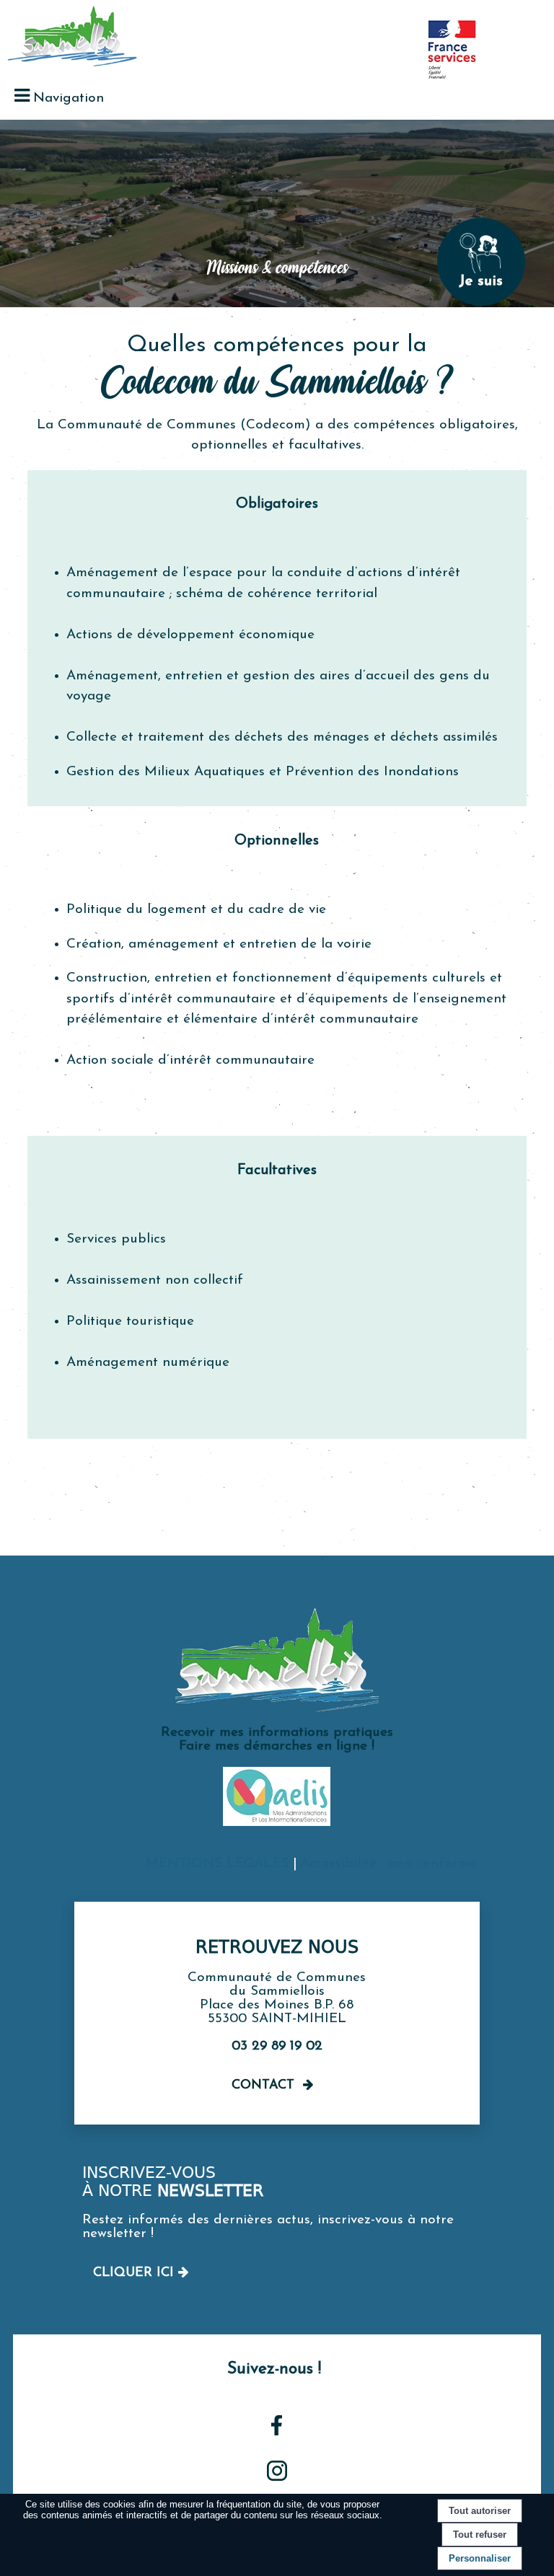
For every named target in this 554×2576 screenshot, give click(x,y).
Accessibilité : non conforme (388, 1864)
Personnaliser (480, 2558)
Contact (263, 2086)
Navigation (69, 98)
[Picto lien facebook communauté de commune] (277, 2432)
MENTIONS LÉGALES (217, 1864)
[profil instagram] (277, 2478)
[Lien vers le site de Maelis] (277, 1823)
